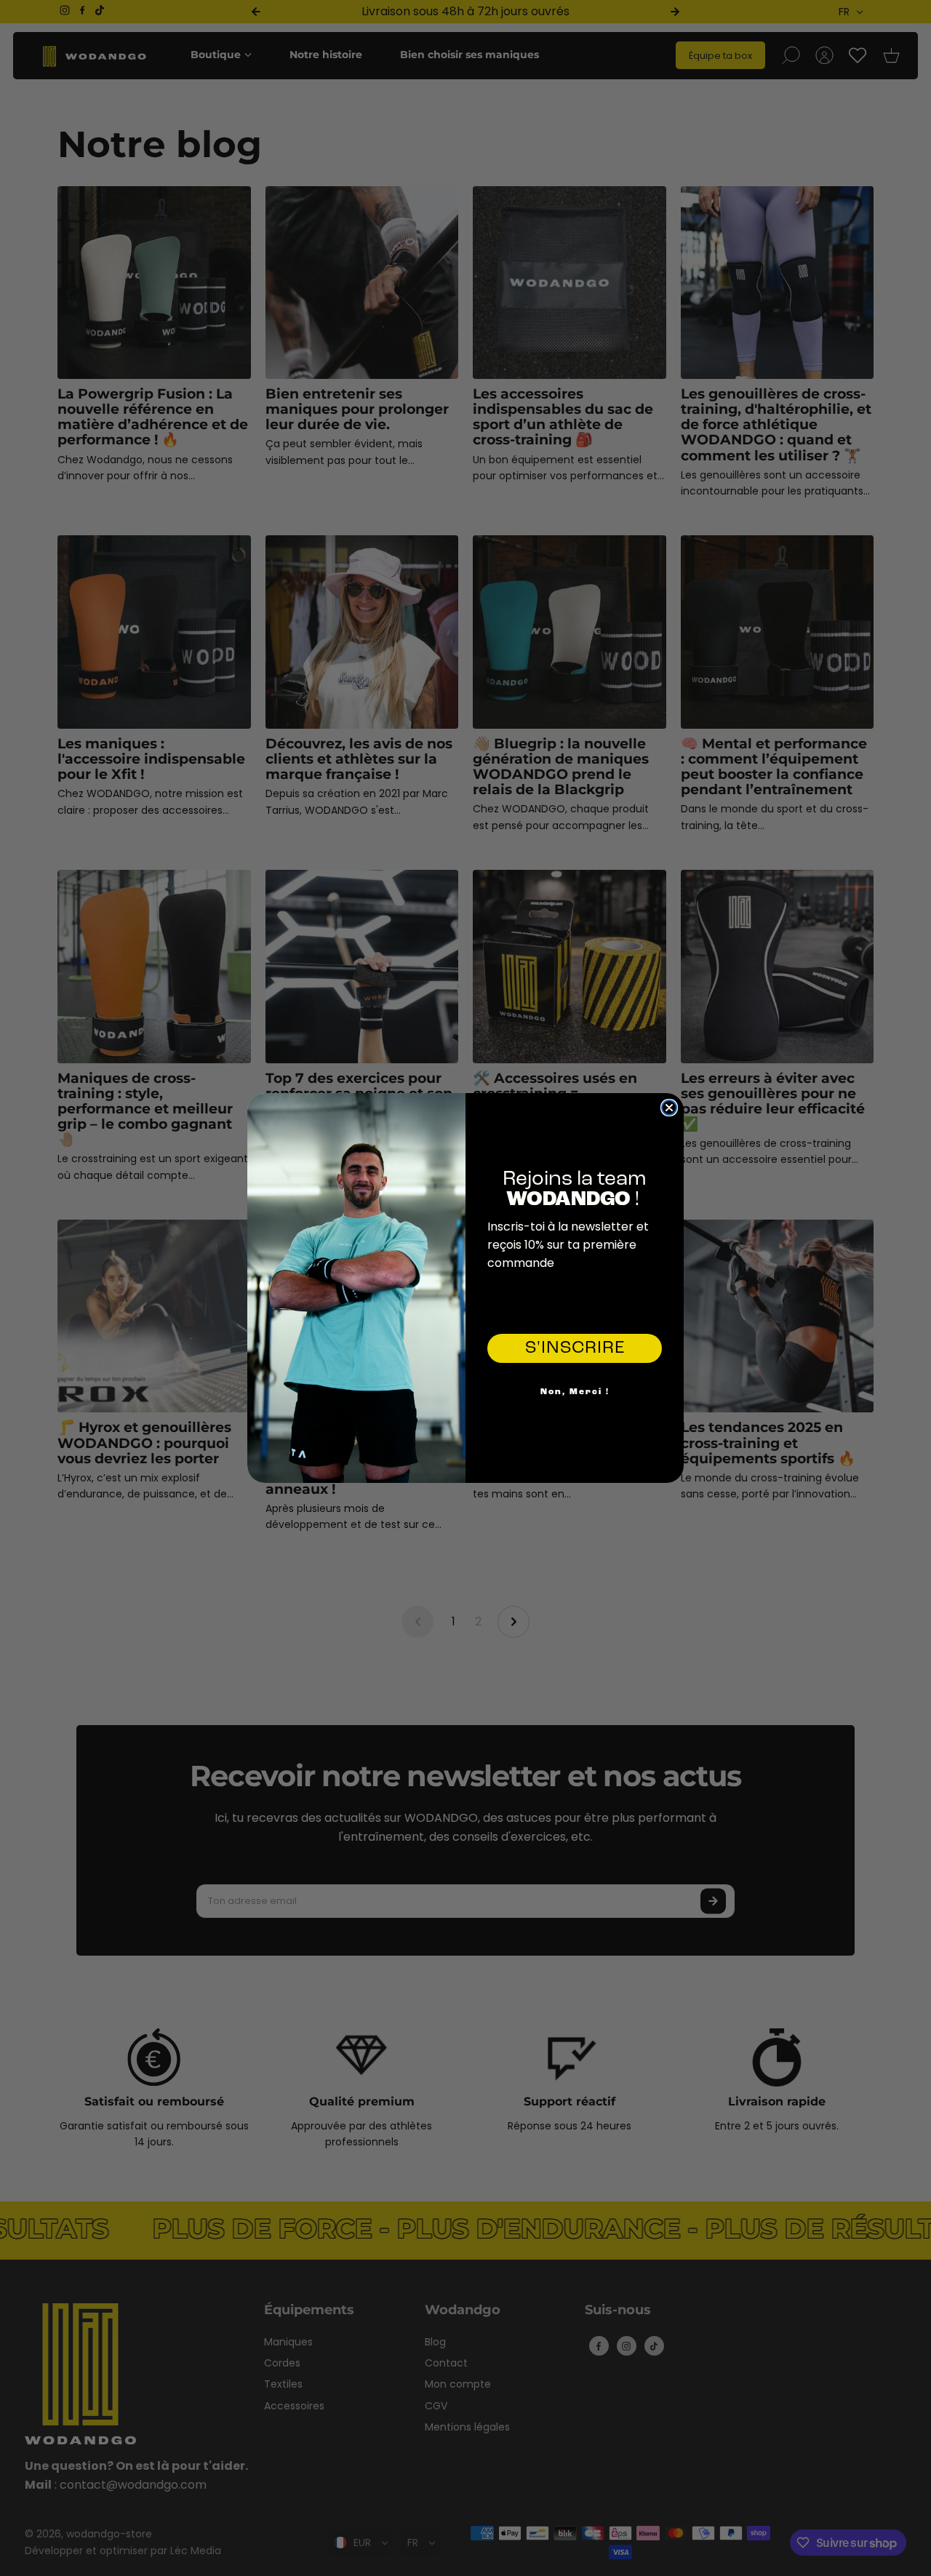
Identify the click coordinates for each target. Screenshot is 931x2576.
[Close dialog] (669, 1108)
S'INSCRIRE (575, 1348)
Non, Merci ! (575, 1392)
